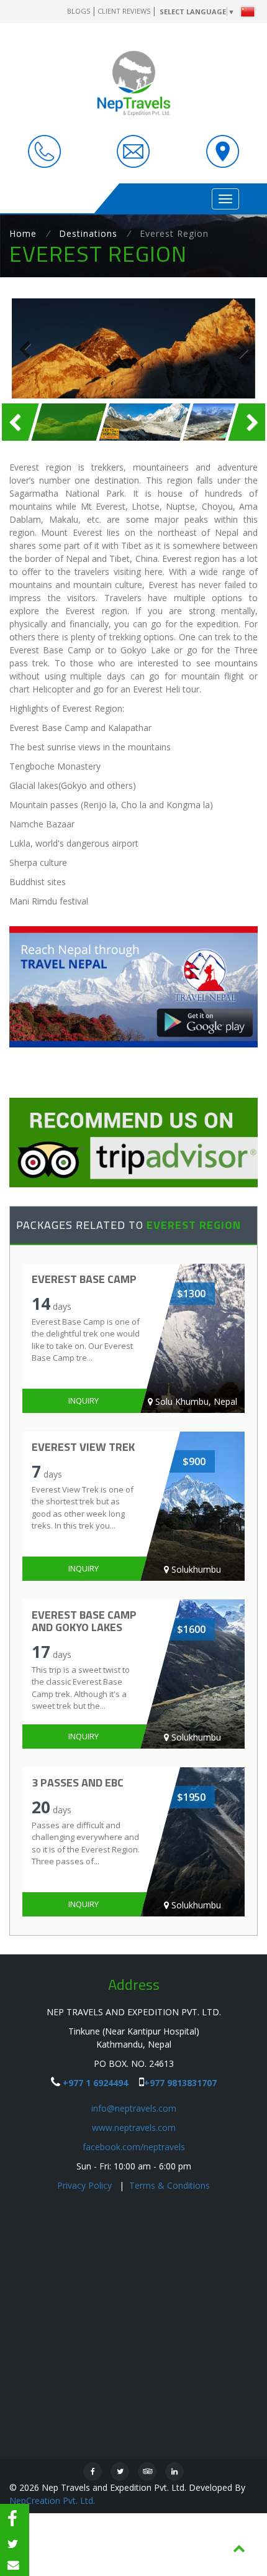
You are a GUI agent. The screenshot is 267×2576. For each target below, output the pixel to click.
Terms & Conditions (170, 2185)
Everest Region (174, 233)
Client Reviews (124, 11)
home (23, 233)
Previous (30, 349)
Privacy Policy (86, 2185)
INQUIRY (84, 1401)
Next (237, 349)
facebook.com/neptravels (134, 2147)
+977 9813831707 (180, 2083)
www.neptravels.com (134, 2127)
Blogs (79, 11)
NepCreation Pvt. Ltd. (52, 2500)
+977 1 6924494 (95, 2083)
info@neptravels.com (134, 2108)
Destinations (88, 233)
